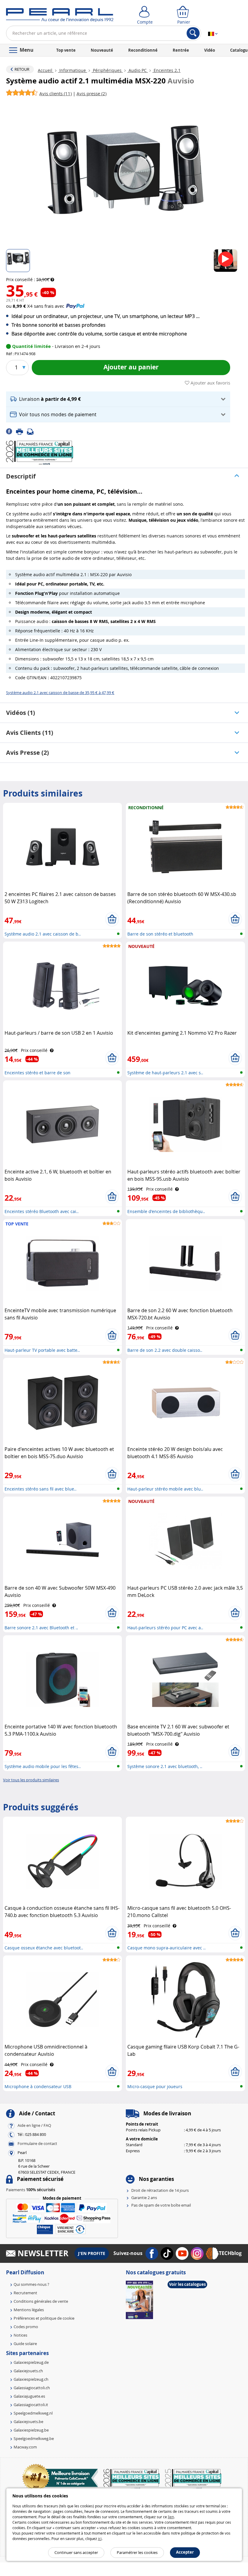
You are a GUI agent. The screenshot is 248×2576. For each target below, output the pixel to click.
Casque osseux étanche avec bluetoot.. (44, 1948)
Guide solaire (25, 2344)
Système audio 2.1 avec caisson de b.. (43, 934)
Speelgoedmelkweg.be (34, 2438)
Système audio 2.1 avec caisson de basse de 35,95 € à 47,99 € (60, 693)
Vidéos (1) (21, 713)
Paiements (31, 2190)
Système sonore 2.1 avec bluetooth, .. (165, 1766)
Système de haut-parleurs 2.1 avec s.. (165, 1073)
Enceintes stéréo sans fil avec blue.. (41, 1489)
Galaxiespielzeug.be (31, 2430)
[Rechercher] (193, 33)
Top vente (66, 50)
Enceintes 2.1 (166, 70)
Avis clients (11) (30, 733)
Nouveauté (102, 50)
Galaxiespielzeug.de (31, 2362)
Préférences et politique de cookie (44, 2318)
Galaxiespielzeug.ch (31, 2379)
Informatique (73, 70)
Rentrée (181, 50)
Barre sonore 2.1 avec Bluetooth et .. (41, 1628)
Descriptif (21, 476)
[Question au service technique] (32, 431)
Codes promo (26, 2327)
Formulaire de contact (37, 2143)
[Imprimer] (21, 431)
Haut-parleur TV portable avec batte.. (42, 1350)
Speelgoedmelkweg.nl (33, 2413)
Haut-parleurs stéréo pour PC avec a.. (165, 1628)
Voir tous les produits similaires (31, 1780)
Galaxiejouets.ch (28, 2371)
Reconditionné (143, 50)
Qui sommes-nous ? (31, 2284)
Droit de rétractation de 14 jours (160, 2190)
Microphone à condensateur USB (38, 2086)
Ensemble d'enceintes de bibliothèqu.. (166, 1211)
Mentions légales (29, 2310)
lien (171, 2517)
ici (100, 2539)
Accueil (46, 70)
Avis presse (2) (28, 753)
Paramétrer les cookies (137, 2552)
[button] (118, 399)
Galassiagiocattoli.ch (32, 2388)
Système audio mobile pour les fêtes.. (43, 1766)
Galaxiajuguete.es (29, 2396)
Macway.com (25, 2447)
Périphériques (107, 70)
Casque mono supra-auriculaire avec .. (166, 1948)
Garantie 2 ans (144, 2198)
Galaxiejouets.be (28, 2422)
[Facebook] (11, 431)
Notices (20, 2335)
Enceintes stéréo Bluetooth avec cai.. (42, 1211)
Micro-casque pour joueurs (155, 2086)
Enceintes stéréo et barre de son (38, 1073)
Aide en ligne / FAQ (34, 2125)
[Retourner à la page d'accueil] (60, 16)
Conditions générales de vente (41, 2301)
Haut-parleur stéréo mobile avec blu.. (165, 1489)
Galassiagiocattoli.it (31, 2405)
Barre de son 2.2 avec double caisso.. (165, 1350)
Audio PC (138, 70)
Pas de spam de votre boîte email (161, 2205)
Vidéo (210, 50)
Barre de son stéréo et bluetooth (160, 934)
